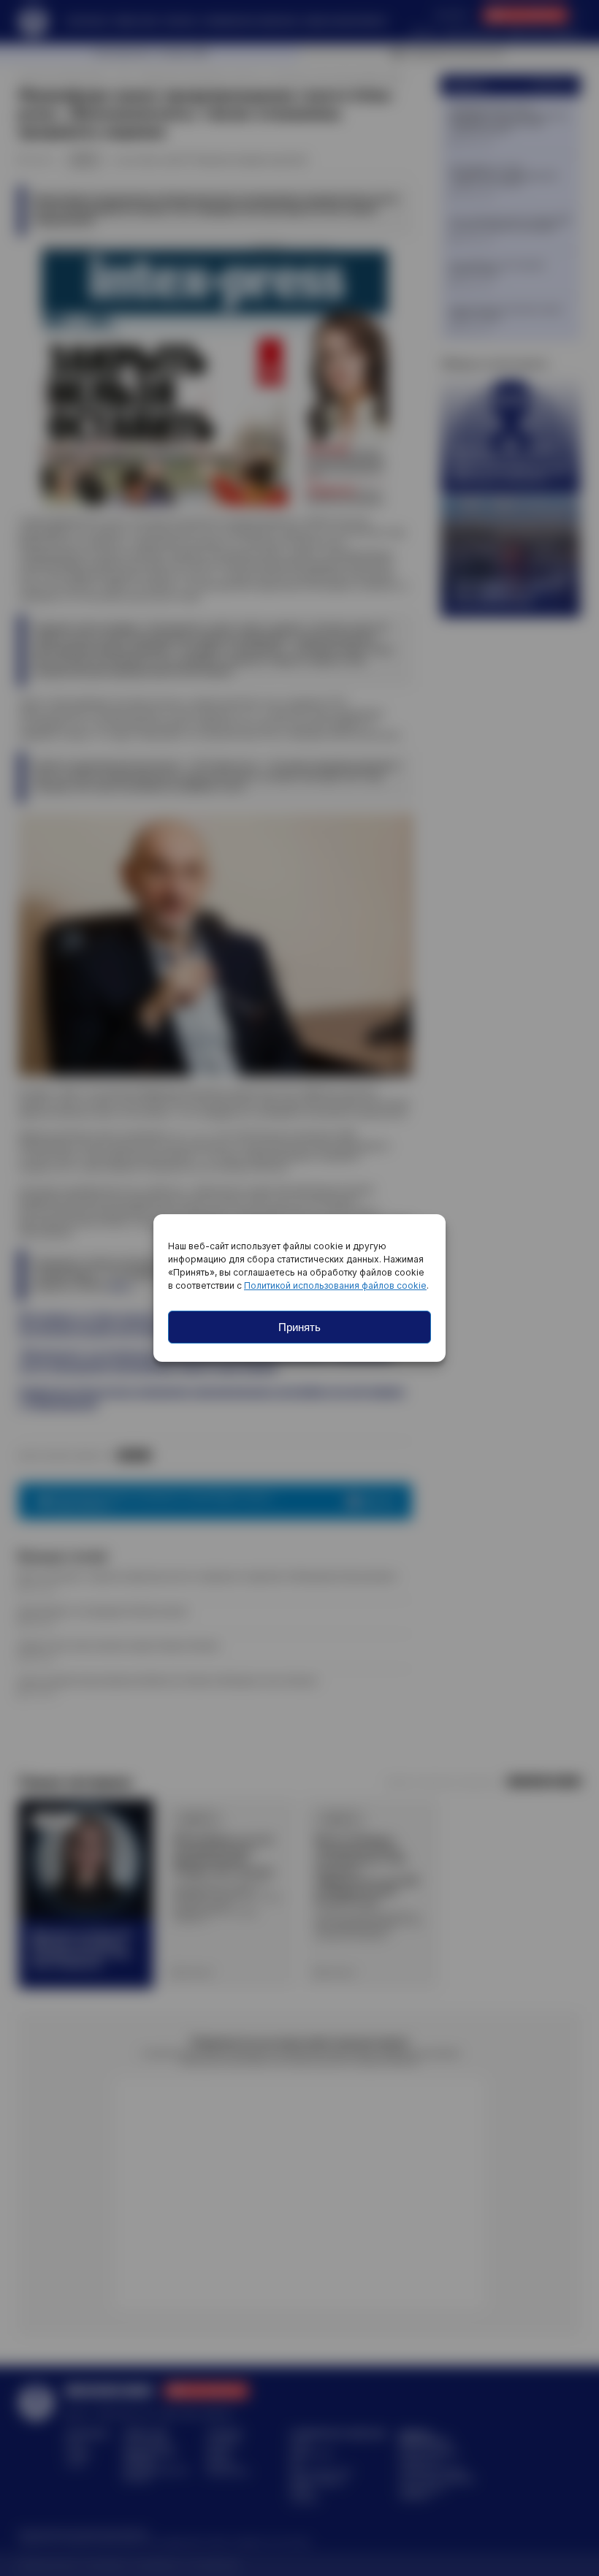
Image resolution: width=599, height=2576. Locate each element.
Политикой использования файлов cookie (335, 1285)
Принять (299, 1327)
